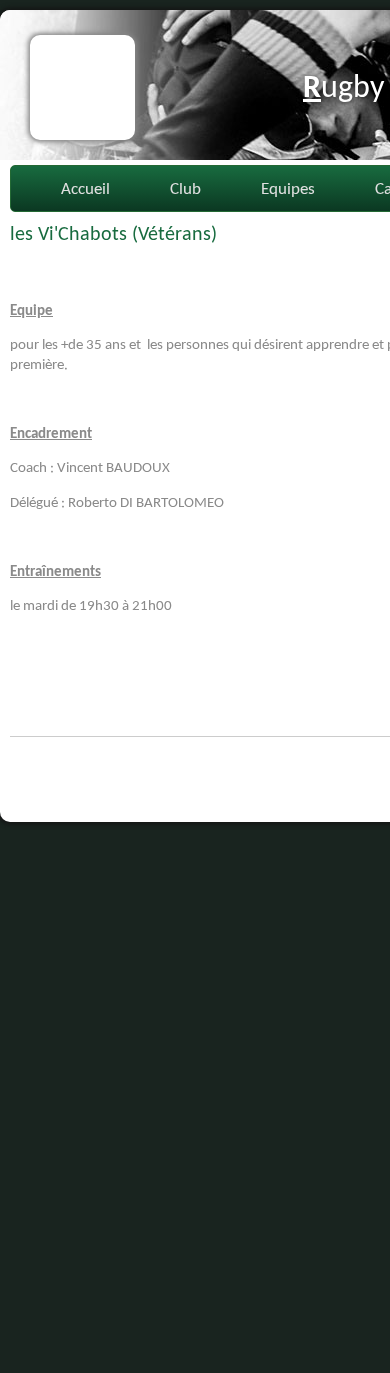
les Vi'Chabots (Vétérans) (113, 235)
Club (185, 189)
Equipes (288, 189)
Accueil (85, 189)
